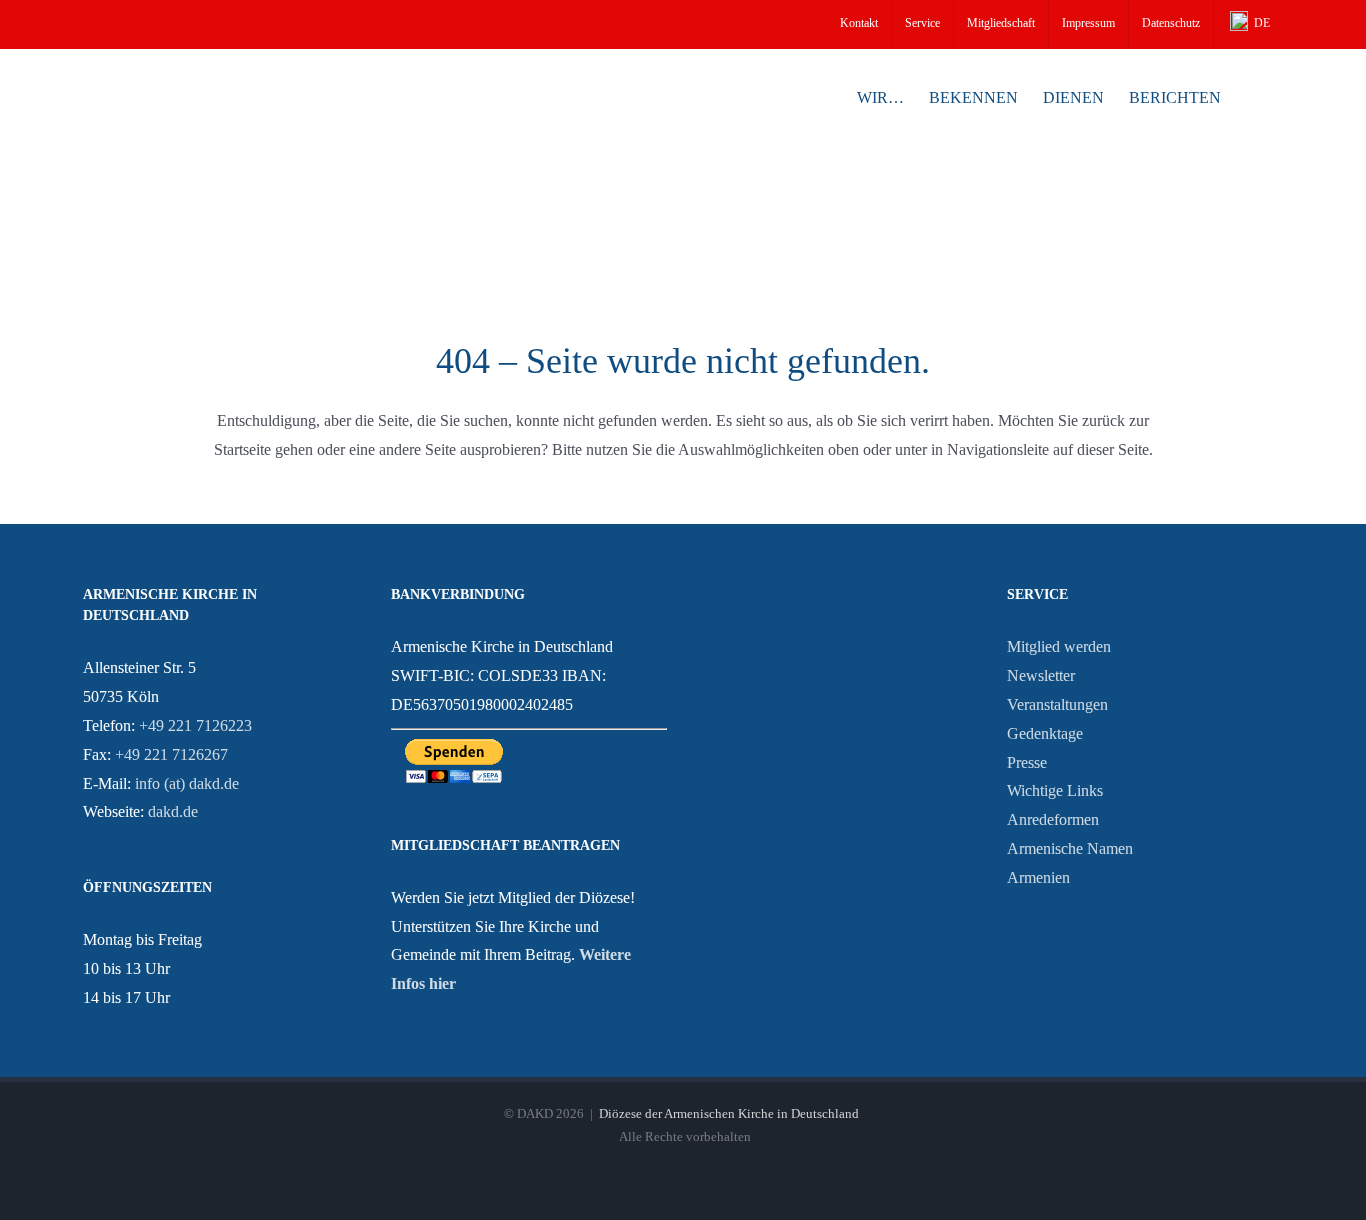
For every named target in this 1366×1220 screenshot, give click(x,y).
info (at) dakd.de (187, 783)
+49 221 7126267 (171, 754)
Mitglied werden (1059, 646)
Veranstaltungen (1057, 704)
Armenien (1038, 877)
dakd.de (173, 811)
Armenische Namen (1070, 848)
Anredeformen (1053, 819)
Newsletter (1041, 675)
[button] (1252, 96)
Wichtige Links (1055, 790)
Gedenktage (1045, 733)
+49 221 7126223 (195, 725)
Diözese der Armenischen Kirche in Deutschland (729, 1113)
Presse (1027, 762)
